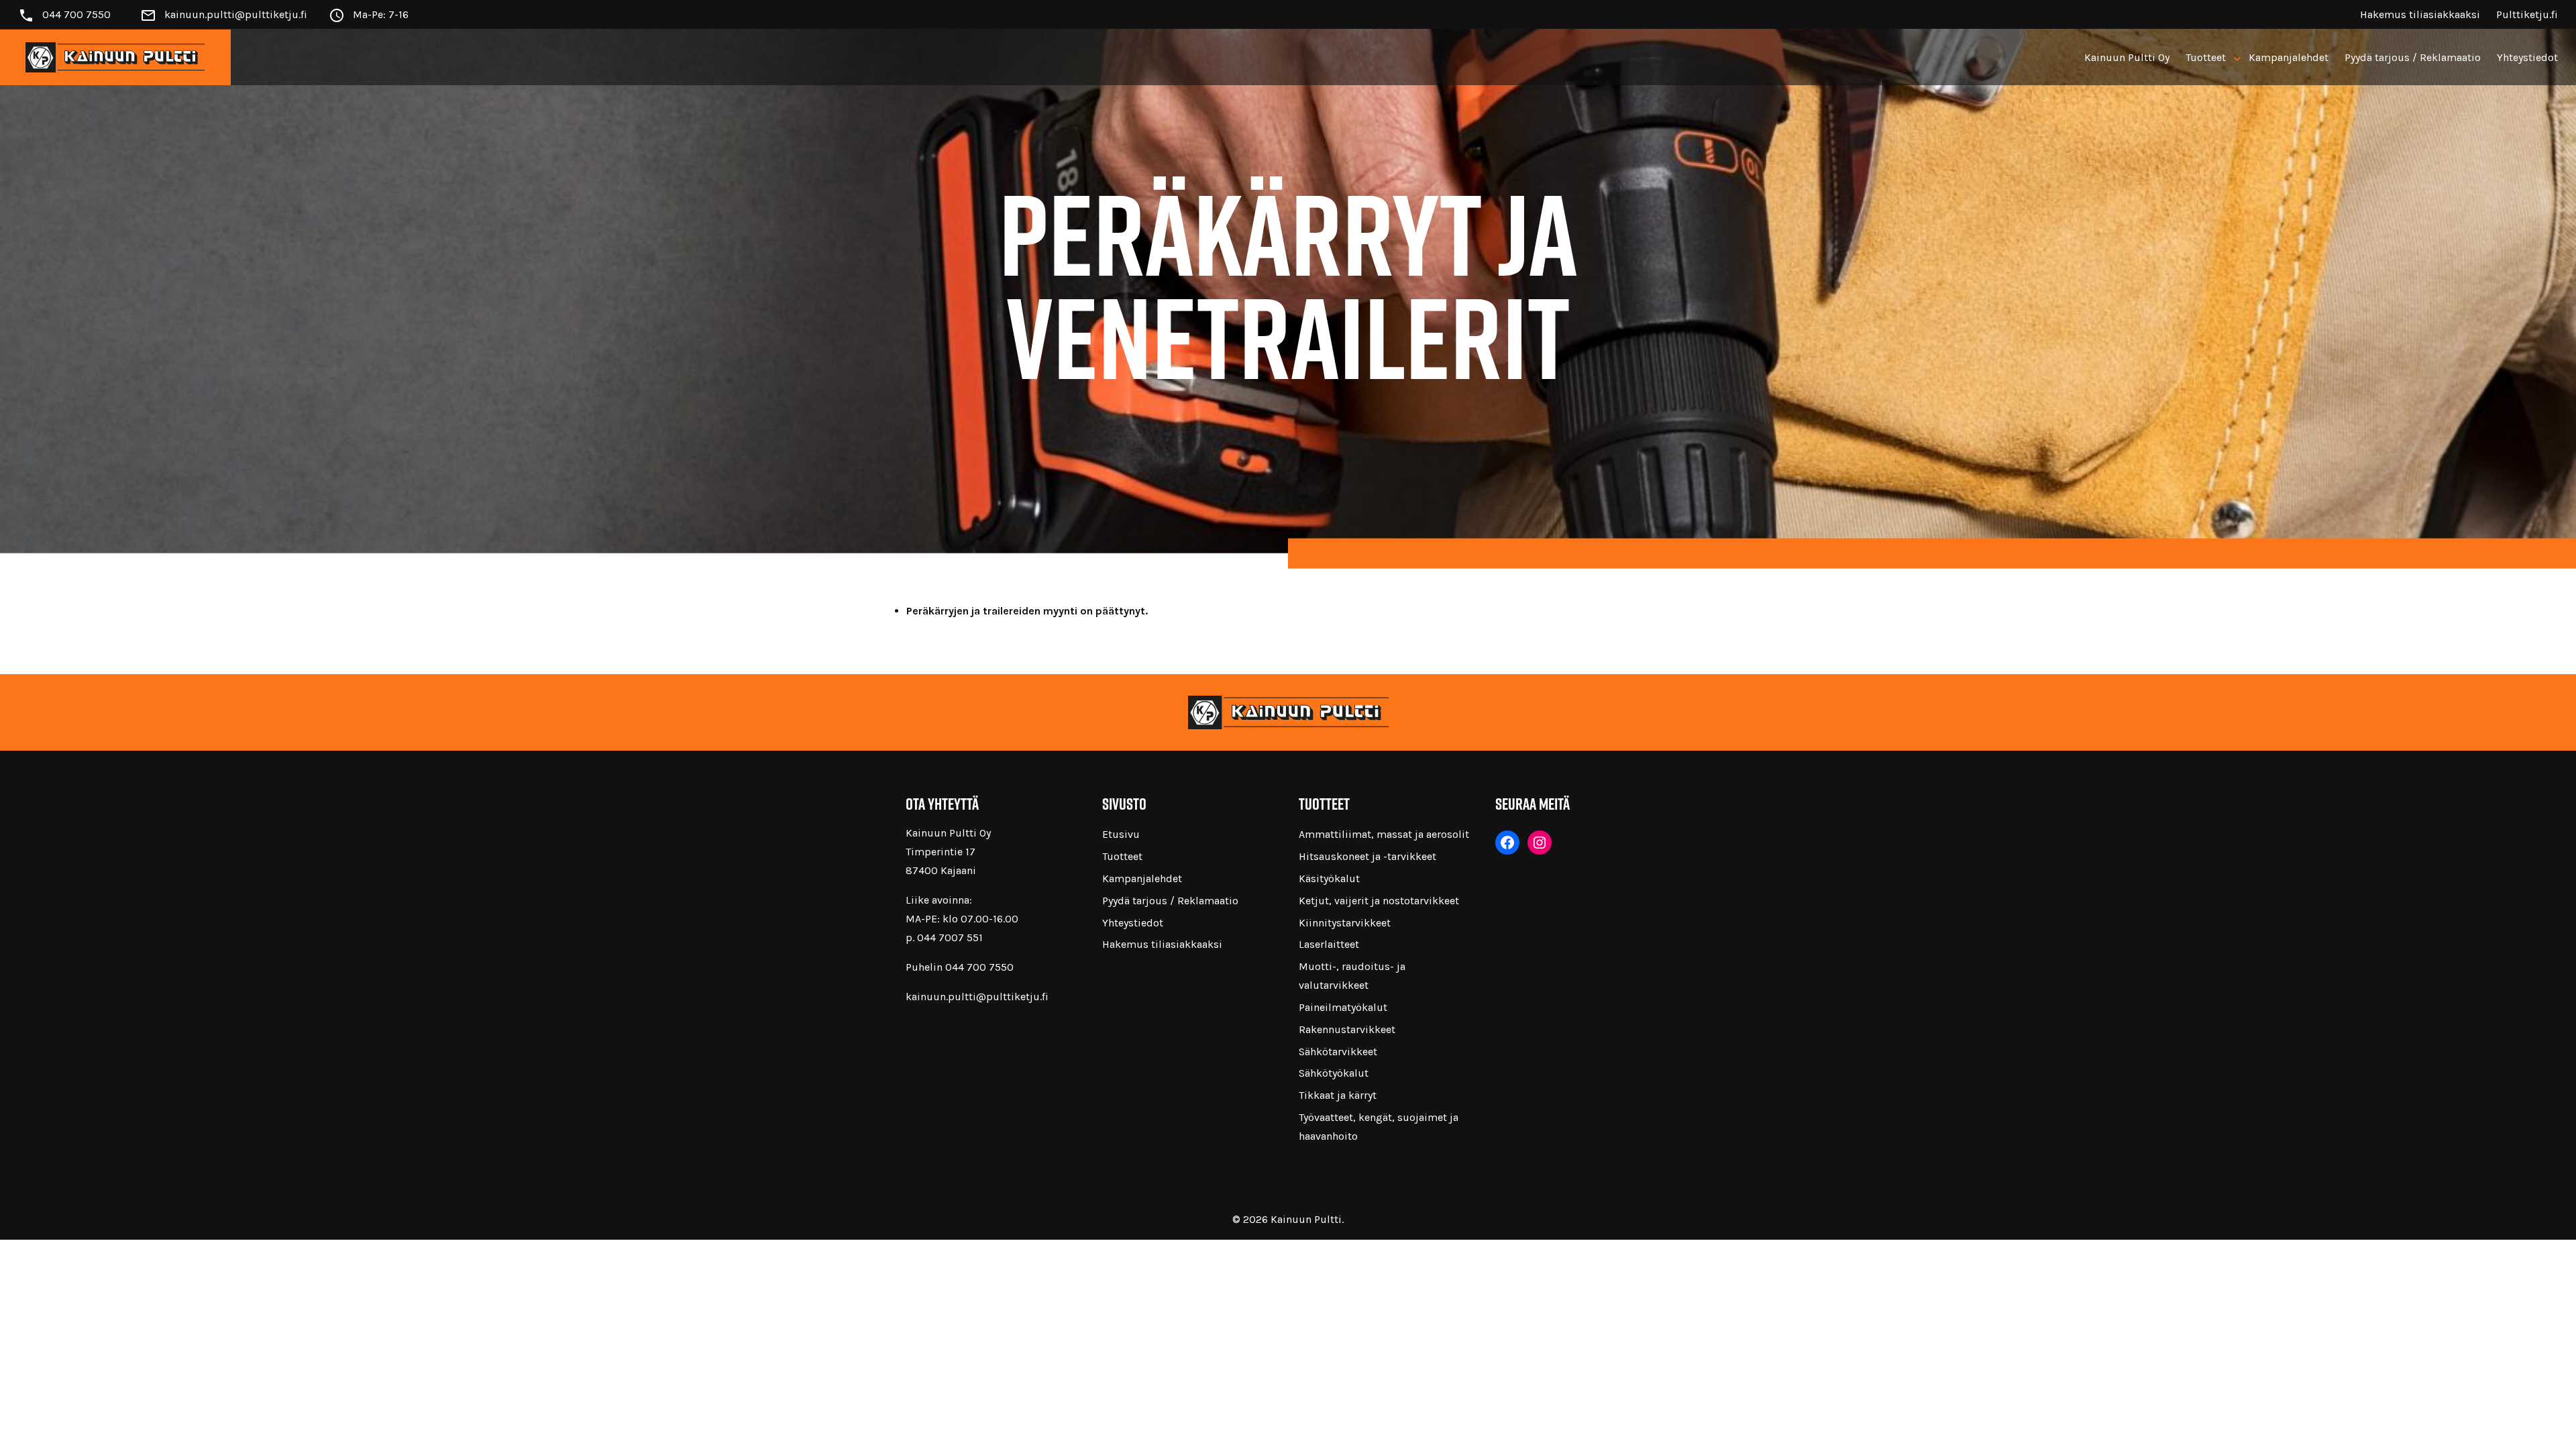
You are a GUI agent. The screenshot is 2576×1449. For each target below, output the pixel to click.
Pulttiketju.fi (2527, 14)
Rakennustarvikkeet (1347, 1029)
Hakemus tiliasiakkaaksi (2420, 14)
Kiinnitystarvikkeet (1345, 923)
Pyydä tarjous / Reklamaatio (2413, 57)
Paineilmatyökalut (1343, 1007)
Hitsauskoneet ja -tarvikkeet (1367, 856)
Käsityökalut (1329, 878)
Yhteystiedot (2527, 57)
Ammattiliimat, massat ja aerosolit (1384, 834)
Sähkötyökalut (1334, 1073)
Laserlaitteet (1329, 944)
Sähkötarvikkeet (1338, 1052)
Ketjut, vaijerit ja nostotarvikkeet (1379, 901)
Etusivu (1121, 834)
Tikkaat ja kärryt (1338, 1095)
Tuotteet (2206, 57)
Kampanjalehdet (2289, 57)
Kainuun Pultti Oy (2127, 57)
